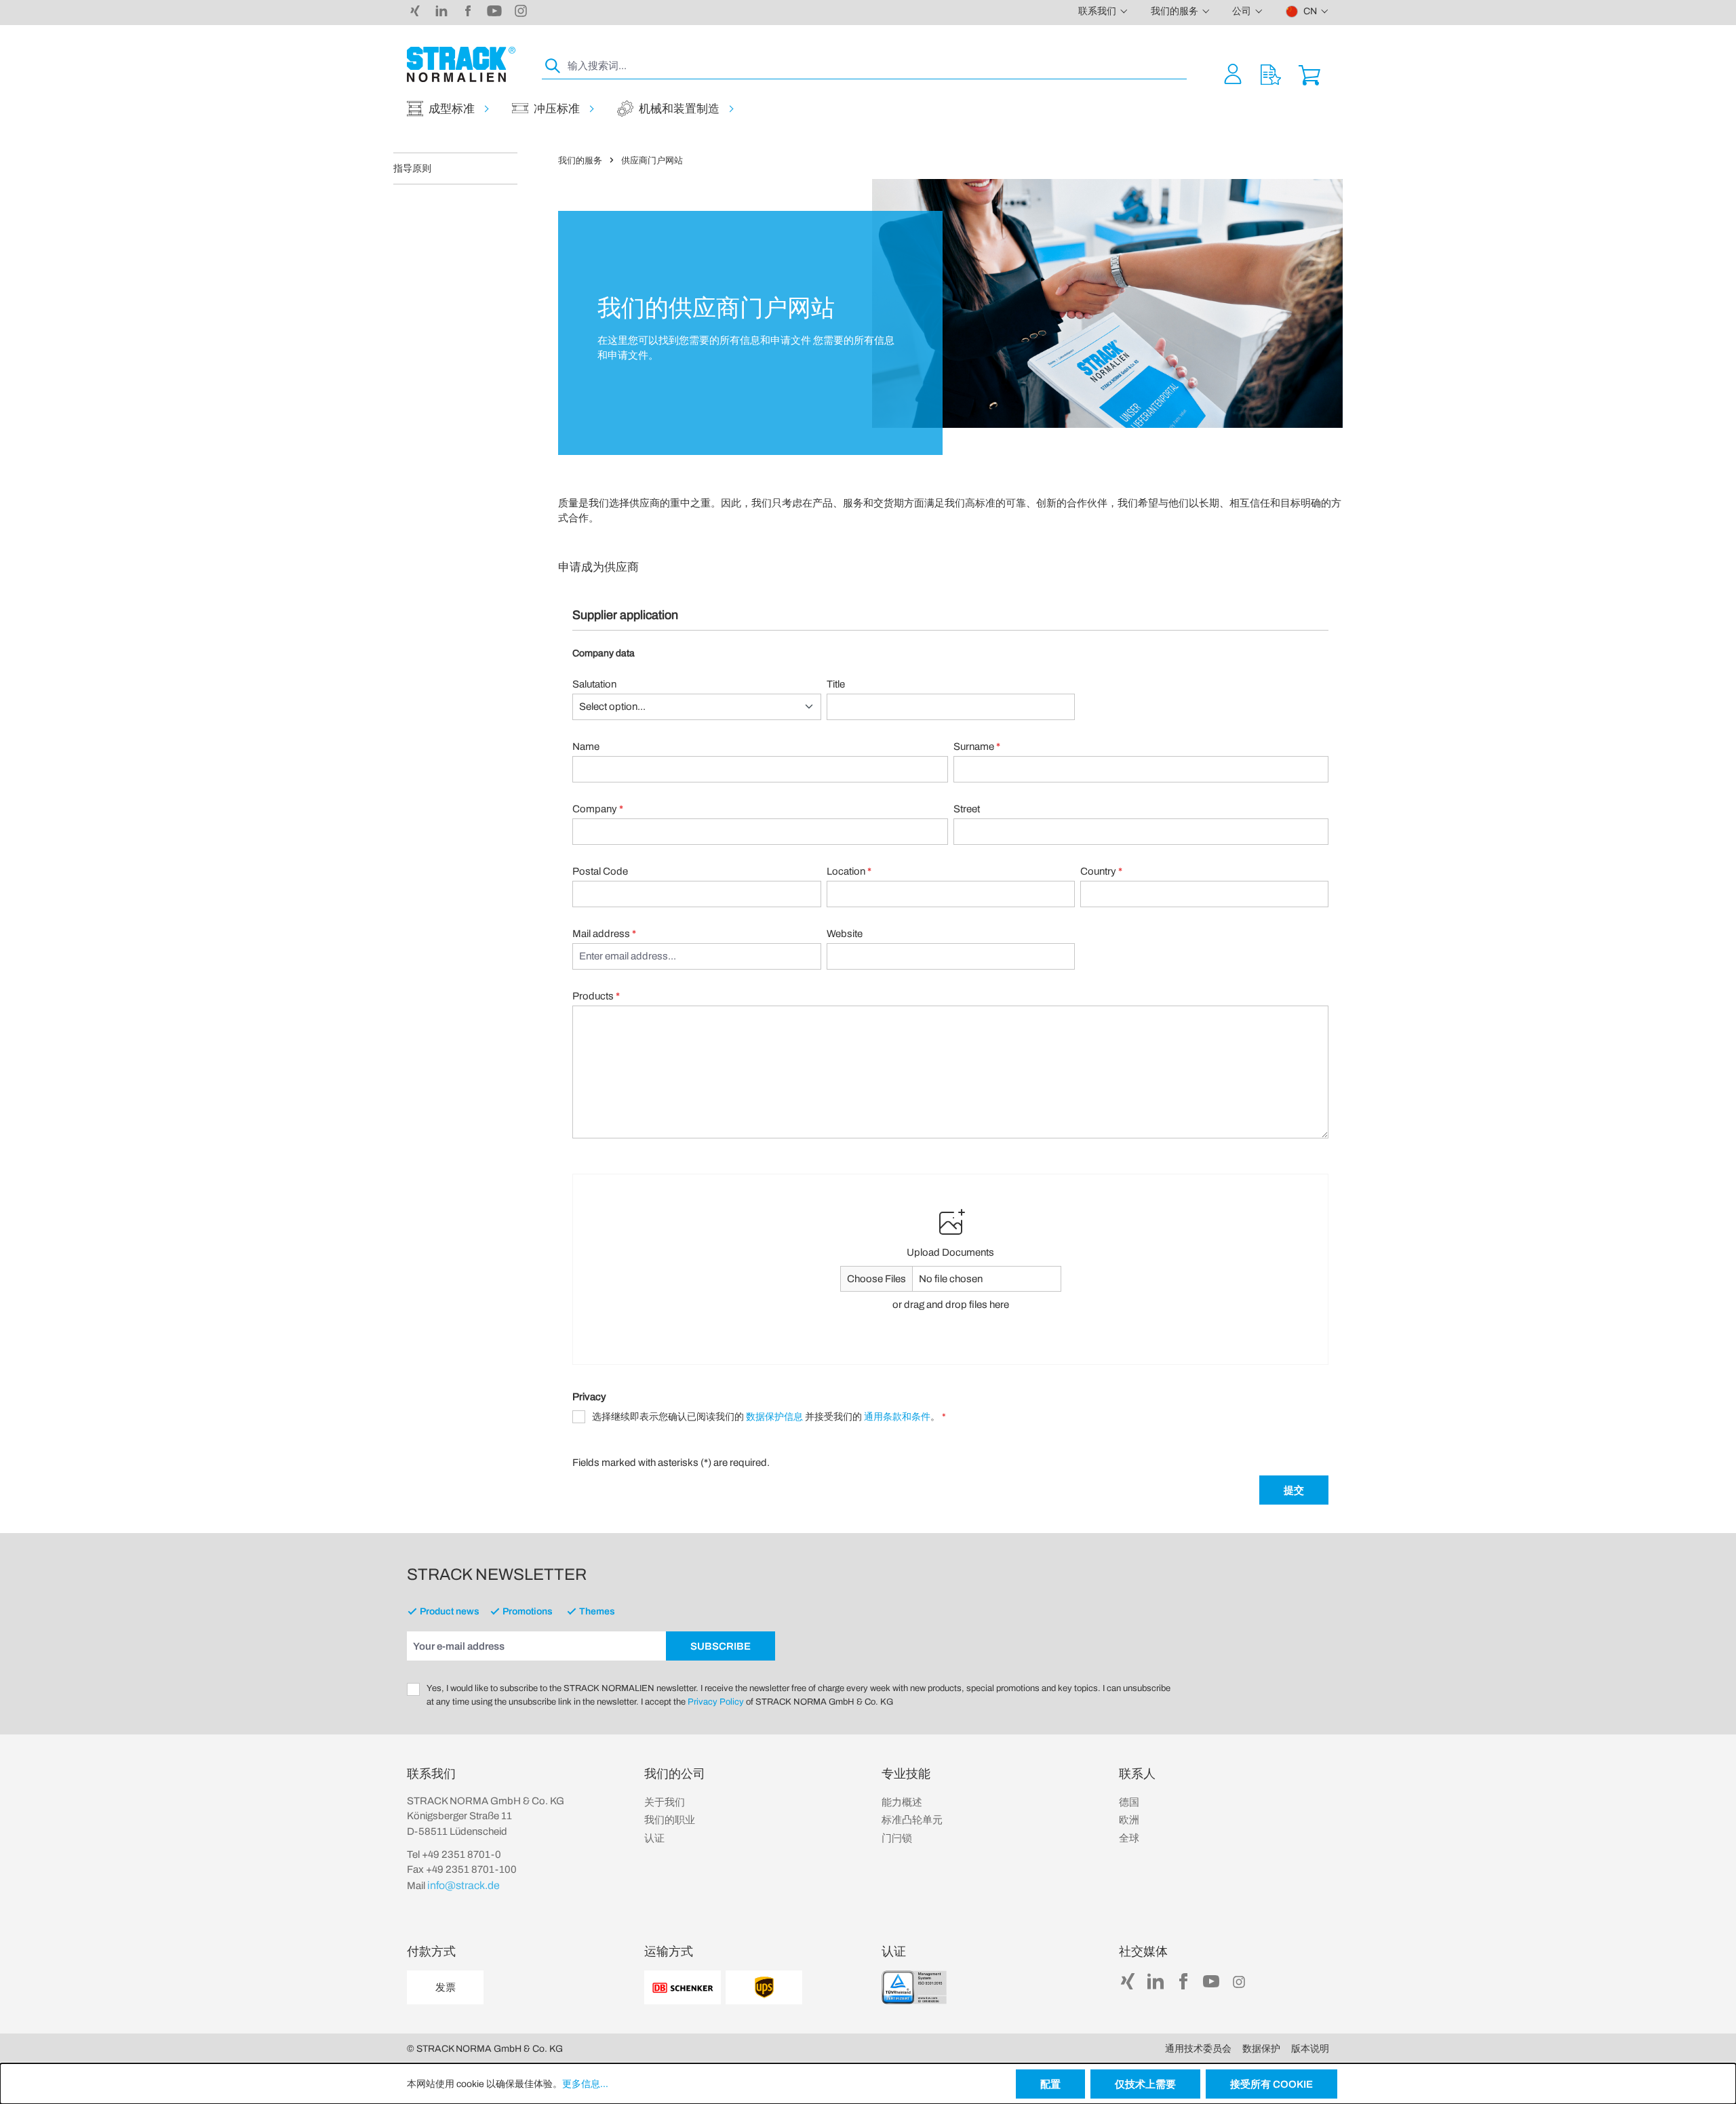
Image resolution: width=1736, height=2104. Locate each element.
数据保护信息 (774, 1417)
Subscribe (721, 1646)
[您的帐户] (1233, 74)
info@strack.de (463, 1885)
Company (598, 809)
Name (586, 747)
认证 (654, 1838)
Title (836, 684)
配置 (1050, 2084)
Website (845, 934)
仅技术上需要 (1145, 2084)
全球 (1129, 1838)
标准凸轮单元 (912, 1820)
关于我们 (665, 1802)
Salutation (594, 684)
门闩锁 (897, 1838)
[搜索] (553, 66)
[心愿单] (1271, 74)
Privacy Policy (716, 1702)
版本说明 (1310, 2049)
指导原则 (412, 168)
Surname (977, 747)
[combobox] (876, 66)
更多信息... (585, 2084)
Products (596, 996)
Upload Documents (950, 1252)
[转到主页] (461, 64)
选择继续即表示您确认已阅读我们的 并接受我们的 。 (769, 1417)
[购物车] (1309, 74)
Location (849, 871)
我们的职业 (670, 1820)
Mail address (604, 934)
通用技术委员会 (1198, 2049)
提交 (1294, 1490)
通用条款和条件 (897, 1417)
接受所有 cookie (1271, 2084)
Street (967, 809)
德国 (1129, 1802)
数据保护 (1261, 2049)
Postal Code (600, 871)
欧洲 (1129, 1820)
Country (1101, 871)
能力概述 (902, 1802)
